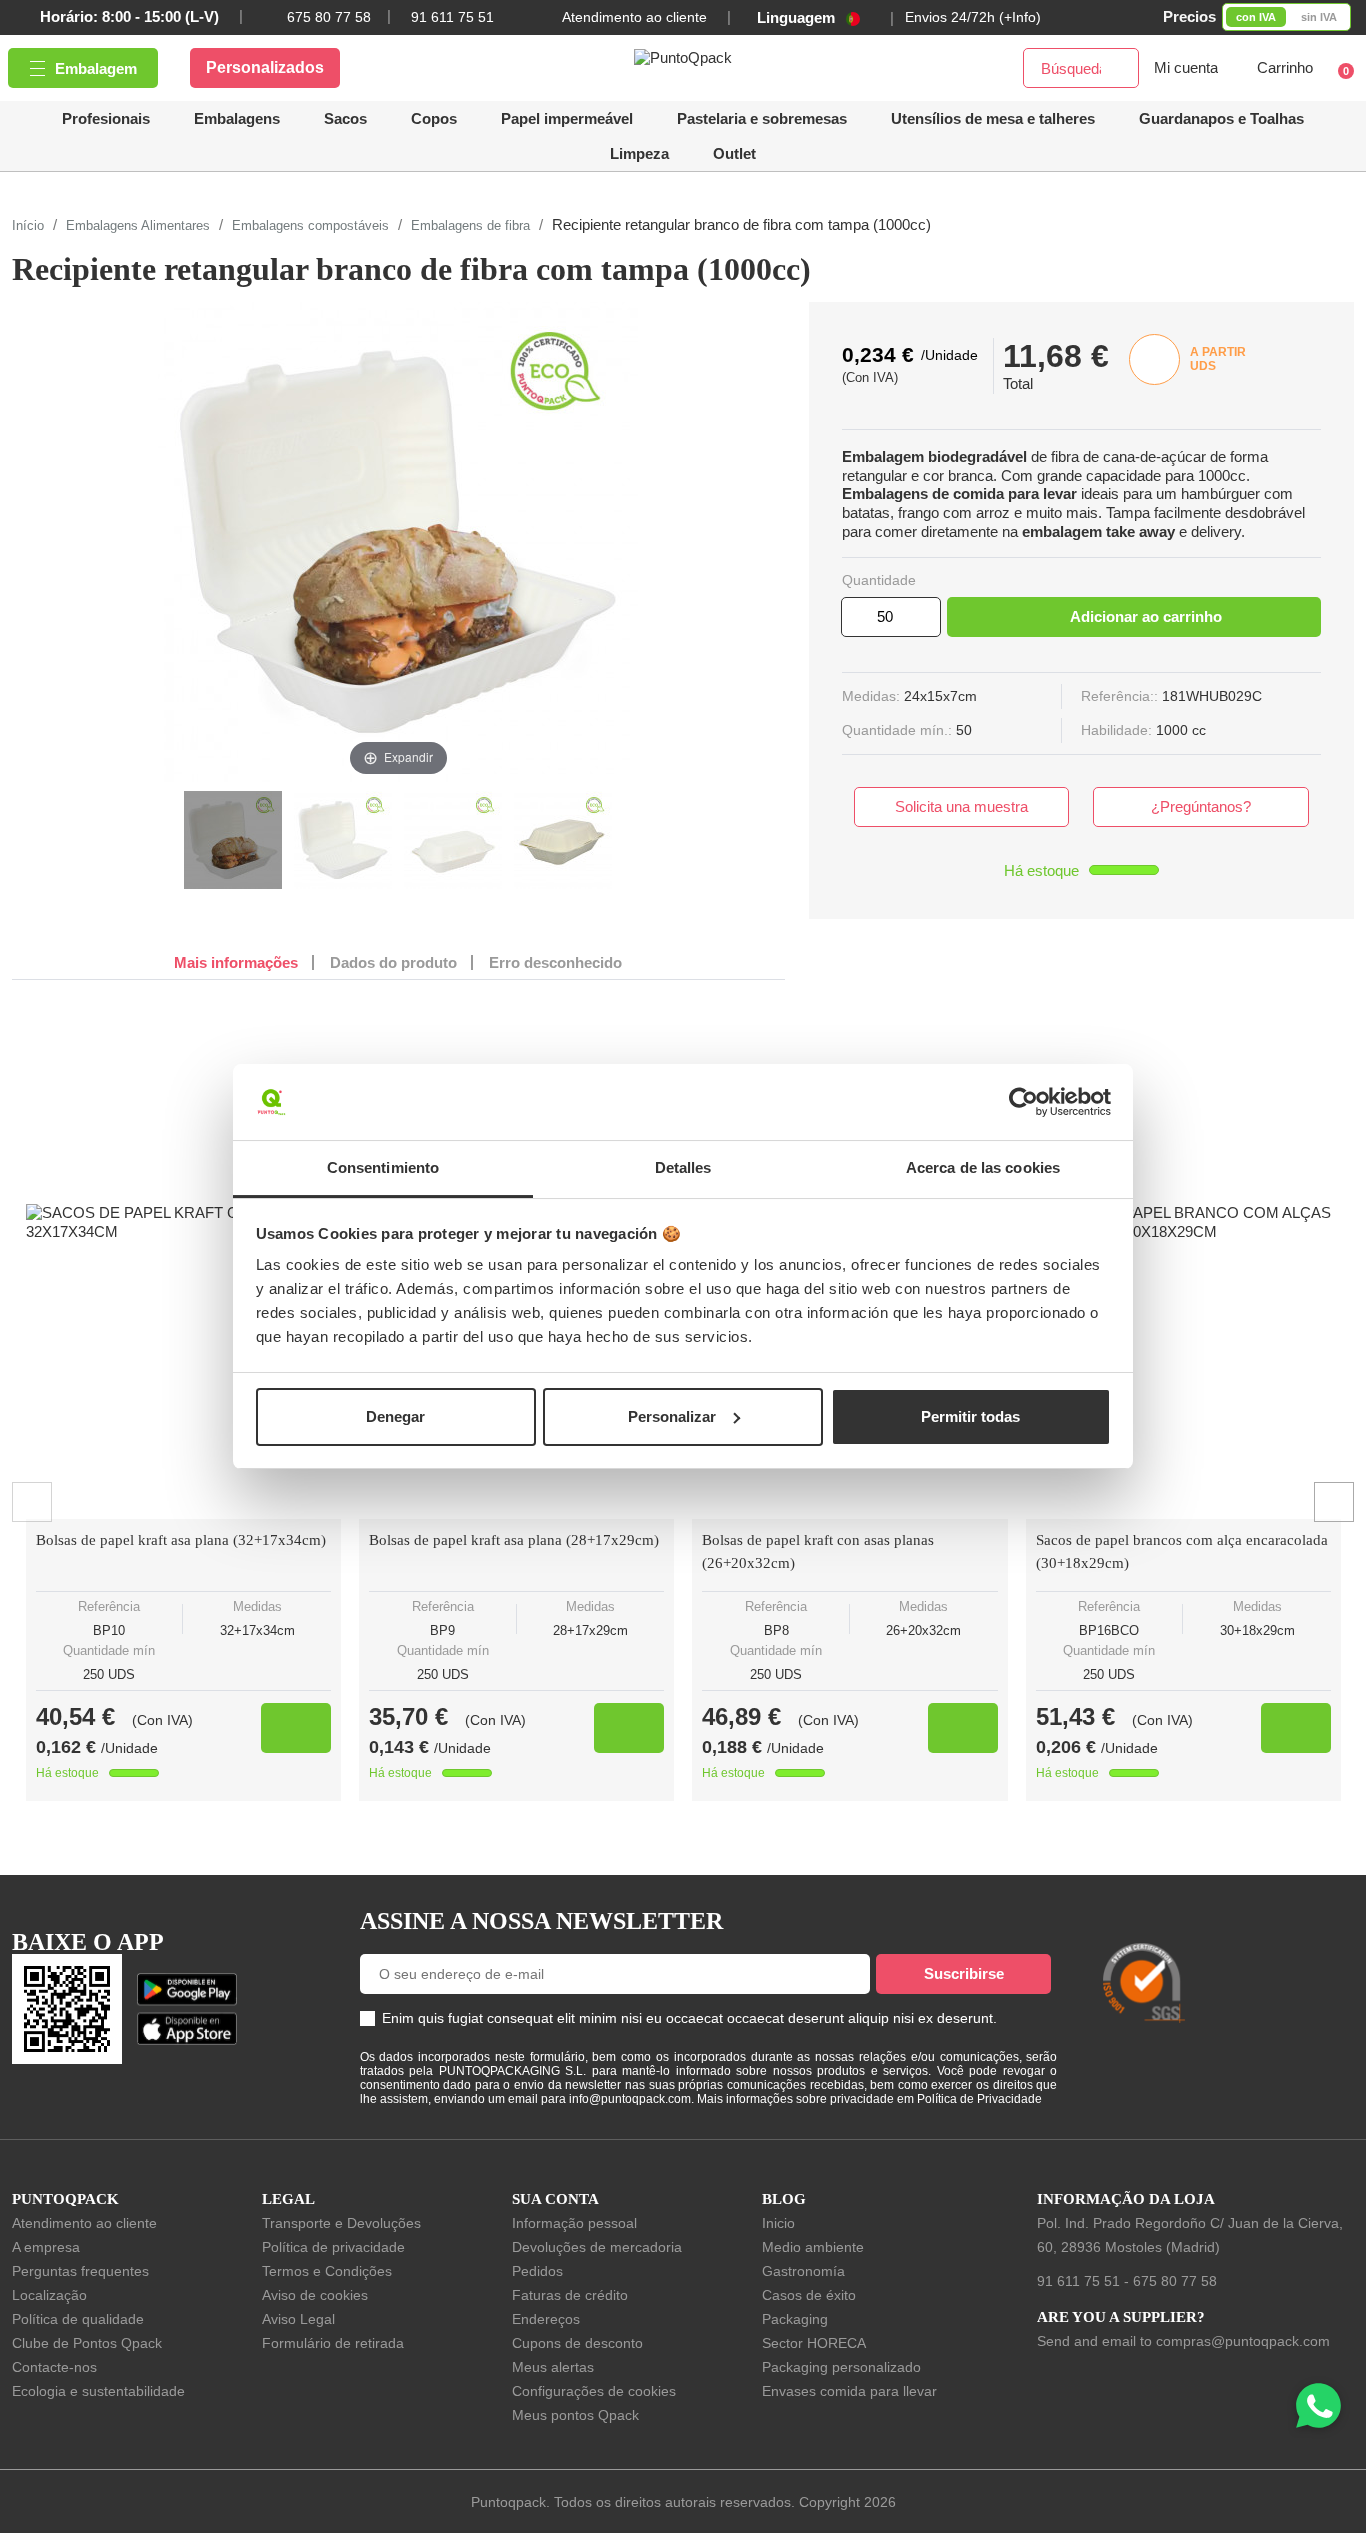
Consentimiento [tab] (383, 1167)
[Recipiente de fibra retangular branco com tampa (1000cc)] (233, 840)
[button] (993, 118)
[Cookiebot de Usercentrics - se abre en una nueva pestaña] (1023, 1102)
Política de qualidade (78, 2319)
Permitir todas (970, 1416)
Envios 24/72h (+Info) (973, 17)
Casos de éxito (809, 2295)
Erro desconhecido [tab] (555, 962)
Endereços (546, 2319)
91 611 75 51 (1078, 2281)
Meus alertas (553, 2367)
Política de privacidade (333, 2247)
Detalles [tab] (683, 1167)
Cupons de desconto (577, 2343)
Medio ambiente (813, 2247)
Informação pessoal (574, 2223)
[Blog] (1313, 1888)
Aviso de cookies (315, 2295)
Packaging (795, 2319)
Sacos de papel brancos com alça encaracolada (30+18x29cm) (1182, 1551)
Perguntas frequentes (80, 2271)
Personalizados (265, 67)
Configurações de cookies (594, 2391)
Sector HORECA (814, 2343)
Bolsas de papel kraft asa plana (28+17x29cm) (514, 1540)
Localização (49, 2295)
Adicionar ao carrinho (1146, 616)
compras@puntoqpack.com (1243, 2341)
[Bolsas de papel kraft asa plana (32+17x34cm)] (183, 1361)
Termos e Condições (327, 2271)
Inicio (778, 2223)
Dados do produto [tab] (393, 962)
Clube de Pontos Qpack (87, 2343)
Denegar (395, 1416)
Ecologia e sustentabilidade (98, 2391)
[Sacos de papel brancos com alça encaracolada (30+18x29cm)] (1183, 1361)
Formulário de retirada (333, 2343)
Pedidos (537, 2271)
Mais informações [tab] (236, 962)
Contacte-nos (54, 2367)
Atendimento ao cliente (634, 17)
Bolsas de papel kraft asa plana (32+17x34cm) (181, 1540)
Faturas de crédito (570, 2295)
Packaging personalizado (841, 2367)
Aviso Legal (298, 2319)
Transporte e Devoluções (341, 2223)
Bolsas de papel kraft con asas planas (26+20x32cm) (818, 1551)
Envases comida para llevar (849, 2391)
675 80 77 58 (329, 17)
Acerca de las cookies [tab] (983, 1167)
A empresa (46, 2247)
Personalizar (672, 1416)
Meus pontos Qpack (575, 2415)
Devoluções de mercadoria (597, 2247)
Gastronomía (803, 2271)
